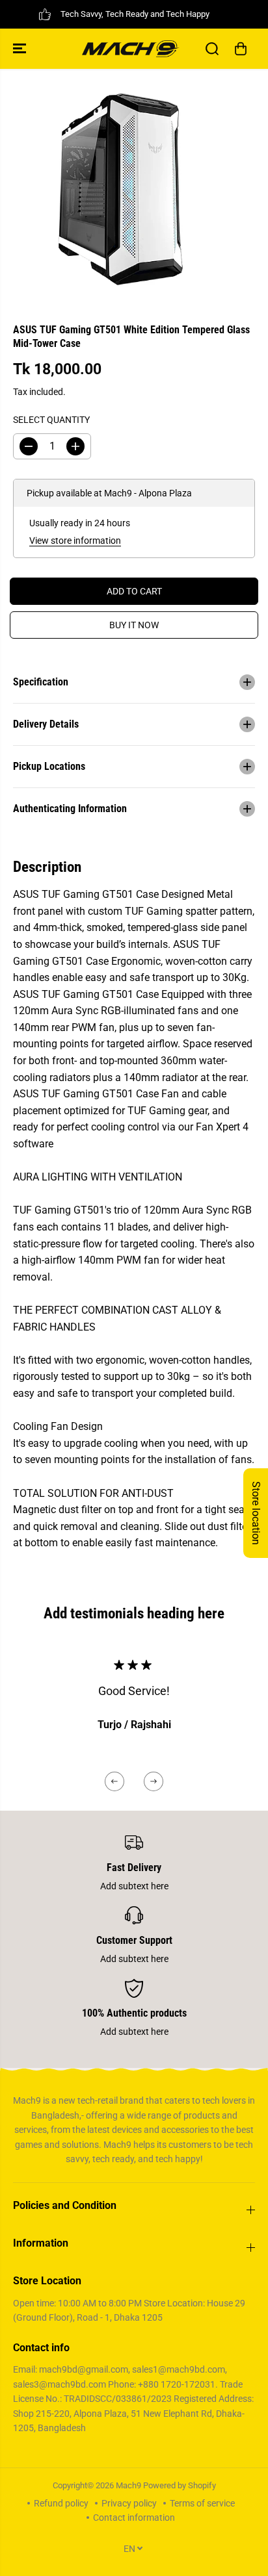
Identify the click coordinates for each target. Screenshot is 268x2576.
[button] (21, 49)
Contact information (134, 2518)
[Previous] (114, 1781)
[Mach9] (131, 49)
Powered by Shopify (180, 2485)
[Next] (154, 1781)
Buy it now (134, 625)
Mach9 (128, 2485)
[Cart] (241, 49)
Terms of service (202, 2503)
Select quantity (51, 420)
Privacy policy (129, 2503)
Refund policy (61, 2503)
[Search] (212, 49)
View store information (75, 541)
